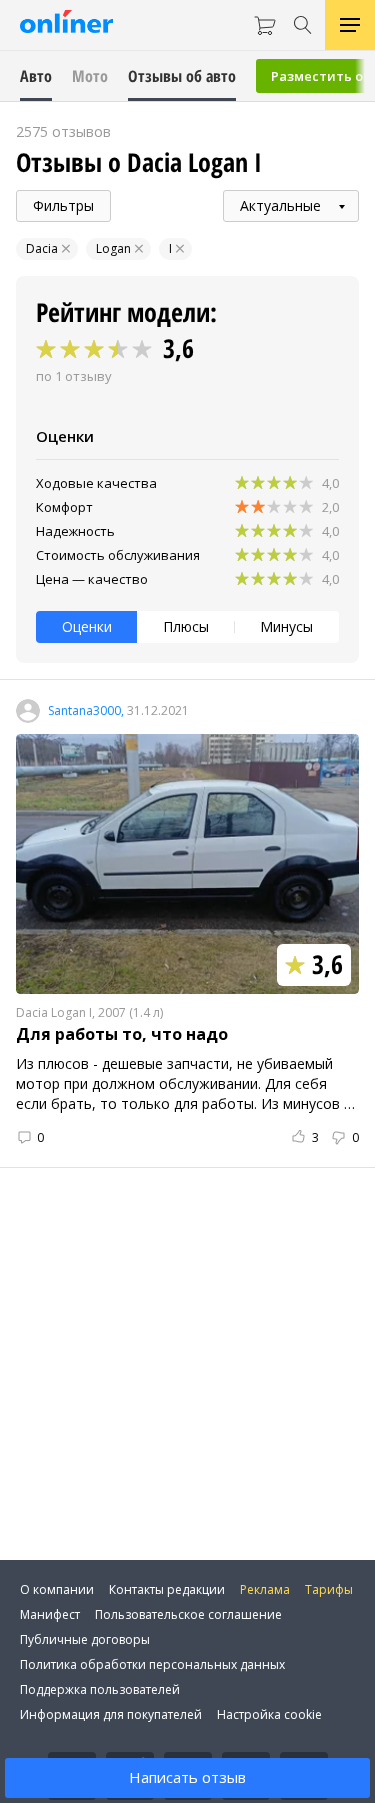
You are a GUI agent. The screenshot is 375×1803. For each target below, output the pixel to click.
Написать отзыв (187, 1777)
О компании (57, 1589)
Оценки (87, 626)
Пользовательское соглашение (188, 1614)
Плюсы (186, 626)
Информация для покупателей (111, 1714)
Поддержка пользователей (100, 1689)
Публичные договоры (85, 1639)
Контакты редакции (167, 1589)
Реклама (265, 1589)
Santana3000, (86, 711)
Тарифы (329, 1589)
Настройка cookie (269, 1714)
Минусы (286, 626)
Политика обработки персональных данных (152, 1664)
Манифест (50, 1614)
